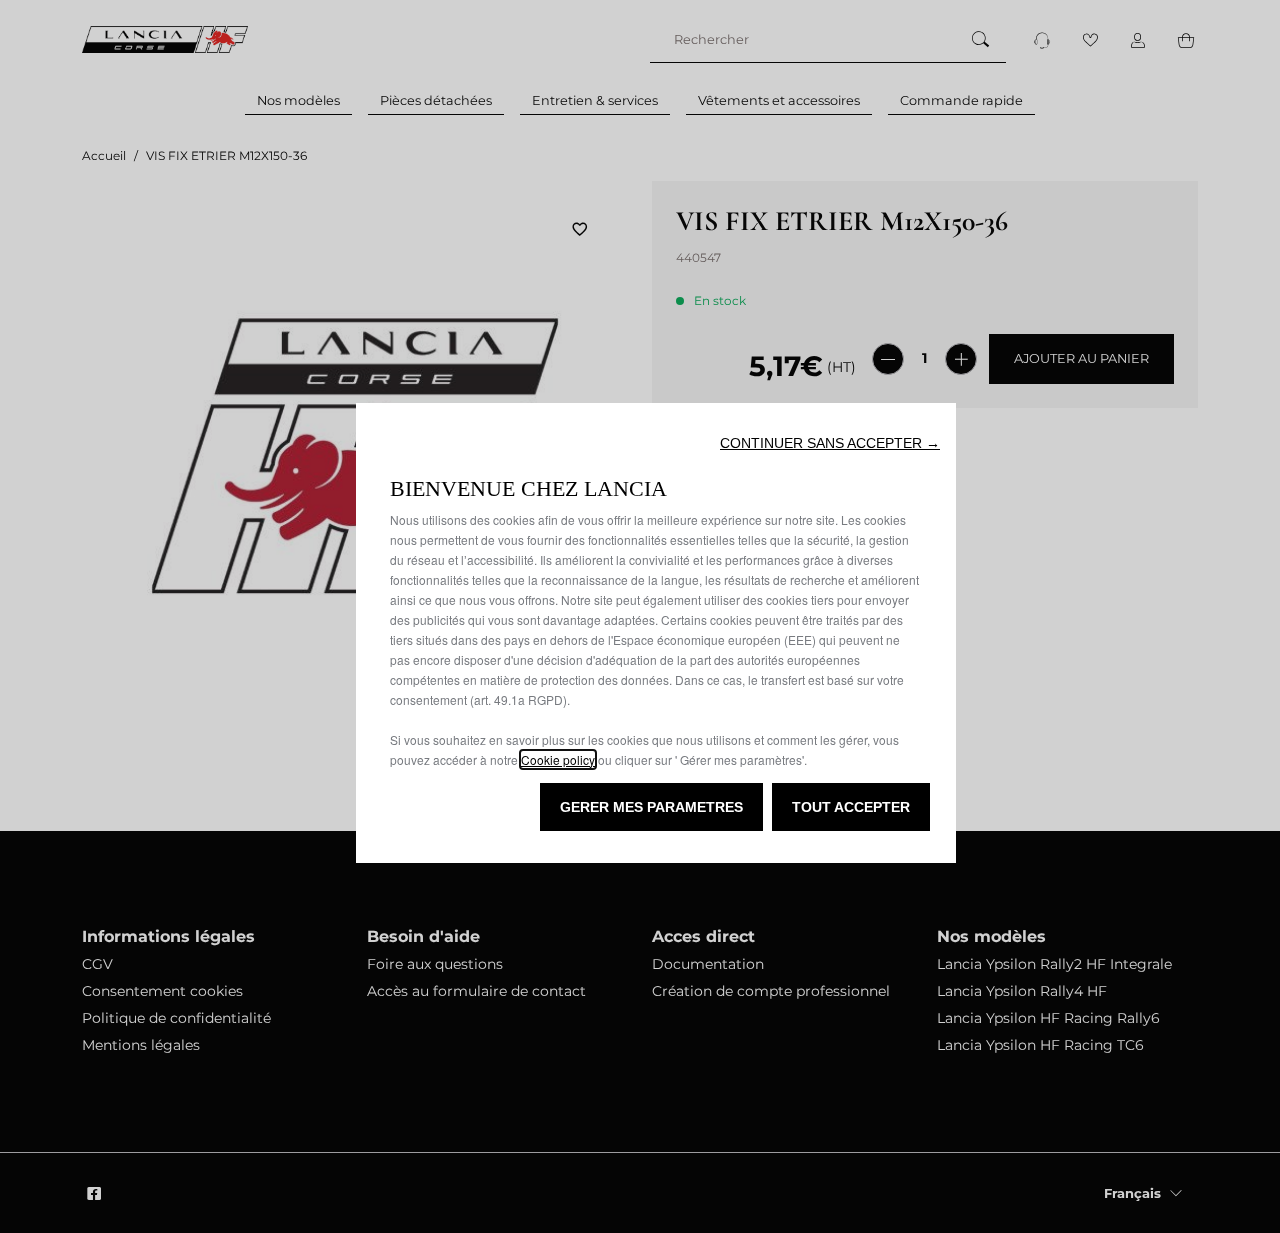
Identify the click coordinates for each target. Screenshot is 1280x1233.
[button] (830, 443)
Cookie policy (558, 759)
